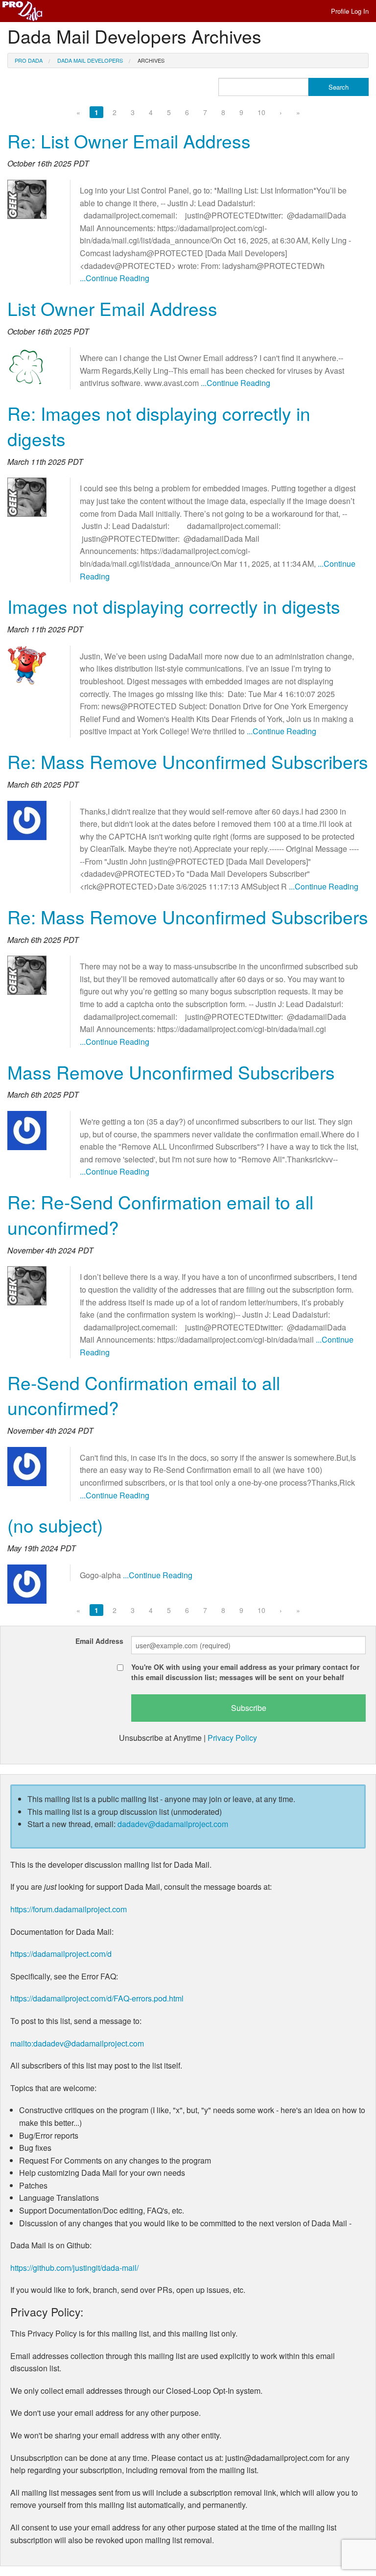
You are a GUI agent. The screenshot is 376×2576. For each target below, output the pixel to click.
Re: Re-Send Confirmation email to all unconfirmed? (160, 1215)
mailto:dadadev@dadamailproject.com (77, 2043)
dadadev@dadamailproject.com (173, 1824)
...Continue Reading (115, 278)
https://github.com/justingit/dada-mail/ (74, 2268)
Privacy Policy (232, 1738)
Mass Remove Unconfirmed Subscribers (171, 1072)
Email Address (99, 1641)
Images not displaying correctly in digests (174, 606)
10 (261, 112)
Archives (151, 60)
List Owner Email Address (112, 308)
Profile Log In (350, 11)
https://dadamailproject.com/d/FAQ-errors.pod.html (97, 1998)
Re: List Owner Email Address (129, 141)
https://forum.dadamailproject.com (69, 1909)
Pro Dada (29, 60)
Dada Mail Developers (90, 60)
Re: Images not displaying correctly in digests (159, 426)
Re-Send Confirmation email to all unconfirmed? (144, 1395)
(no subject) (55, 1525)
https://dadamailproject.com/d (61, 1954)
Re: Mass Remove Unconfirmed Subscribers (188, 761)
